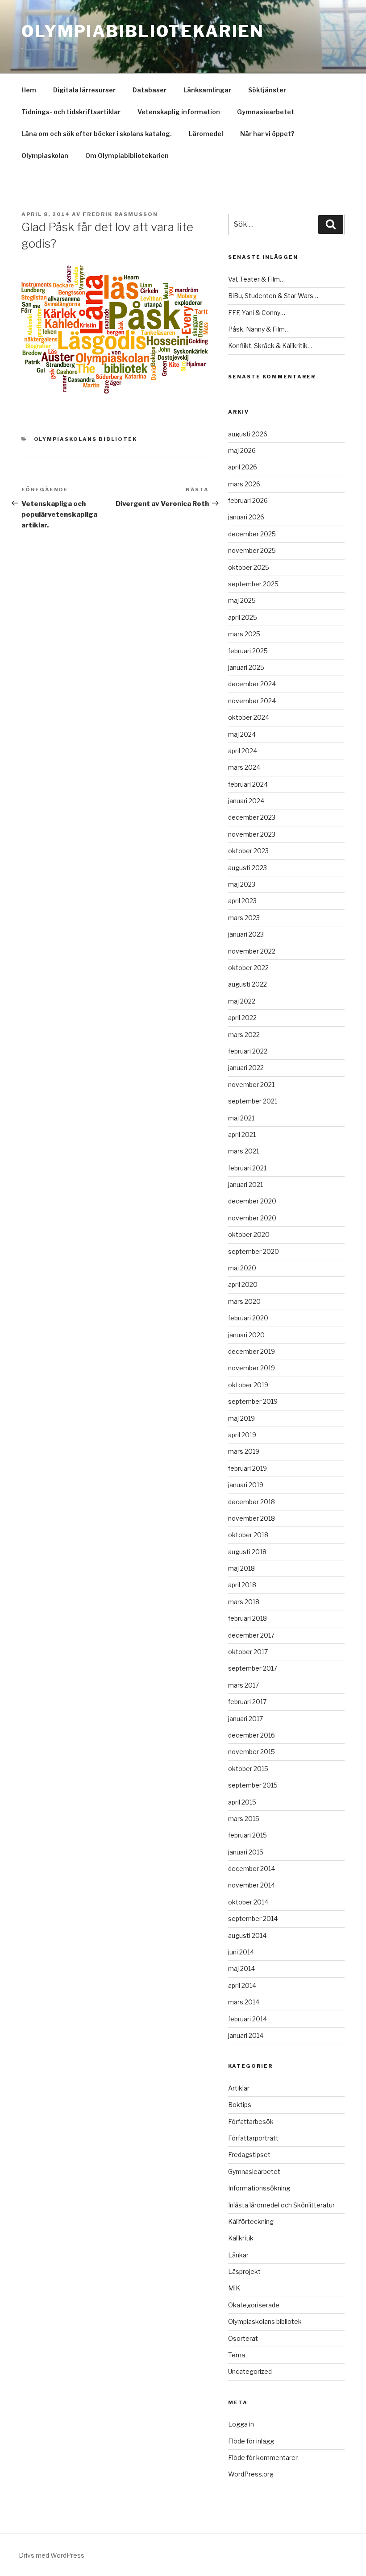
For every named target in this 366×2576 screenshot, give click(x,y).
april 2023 (242, 901)
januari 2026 (246, 517)
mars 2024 (244, 767)
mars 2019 (244, 1451)
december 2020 (252, 1201)
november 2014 (252, 1885)
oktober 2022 (248, 968)
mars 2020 (244, 1301)
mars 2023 (244, 918)
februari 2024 (248, 784)
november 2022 (252, 951)
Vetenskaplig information (179, 112)
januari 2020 (246, 1335)
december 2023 (252, 817)
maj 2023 (242, 884)
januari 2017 (245, 1719)
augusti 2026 (248, 434)
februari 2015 (247, 1835)
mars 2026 (244, 484)
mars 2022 (244, 1035)
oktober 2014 (248, 1902)
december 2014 (252, 1869)
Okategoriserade (254, 2305)
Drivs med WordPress (52, 2555)
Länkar (238, 2255)
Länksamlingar (207, 90)
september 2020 (254, 1251)
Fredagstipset (249, 2155)
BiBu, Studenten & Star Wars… (273, 296)
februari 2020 (248, 1318)
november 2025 (252, 550)
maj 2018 (241, 1568)
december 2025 (252, 534)
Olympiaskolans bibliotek (86, 439)
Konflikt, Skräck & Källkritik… (270, 346)
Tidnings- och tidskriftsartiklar (71, 112)
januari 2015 (246, 1852)
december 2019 (252, 1351)
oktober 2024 (249, 717)
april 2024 (243, 751)
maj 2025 (242, 600)
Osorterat (243, 2338)
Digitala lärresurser (84, 90)
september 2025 (253, 584)
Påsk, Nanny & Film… (259, 329)
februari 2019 (247, 1468)
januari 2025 (246, 667)
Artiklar (239, 2088)
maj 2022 (242, 1001)
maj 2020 (242, 1268)
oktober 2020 (249, 1234)
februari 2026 (248, 500)
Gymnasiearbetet (266, 112)
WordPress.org (251, 2474)
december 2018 (252, 1502)
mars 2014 (244, 2002)
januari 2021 (245, 1184)
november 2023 (252, 834)
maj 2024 (242, 734)
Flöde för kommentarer (263, 2458)
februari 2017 (247, 1702)
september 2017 (253, 1668)
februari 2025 (248, 651)
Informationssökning (259, 2188)
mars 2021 (243, 1151)
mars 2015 (244, 1819)
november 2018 (252, 1518)
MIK (234, 2288)
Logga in (241, 2424)
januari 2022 (246, 1068)
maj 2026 (242, 450)
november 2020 (252, 1218)
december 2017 (251, 1635)
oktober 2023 (248, 851)
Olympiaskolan (45, 156)
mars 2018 (244, 1602)
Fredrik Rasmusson (120, 214)
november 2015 (252, 1752)
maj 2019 (241, 1418)
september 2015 (253, 1785)
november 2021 (251, 1085)
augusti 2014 (247, 1935)
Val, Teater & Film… (256, 279)
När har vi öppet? (267, 134)
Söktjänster (267, 90)
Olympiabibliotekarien (143, 31)
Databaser (150, 90)
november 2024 (252, 701)
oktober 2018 (248, 1535)
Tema (237, 2355)
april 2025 (243, 617)
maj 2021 (241, 1118)
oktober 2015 (248, 1769)
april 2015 (242, 1802)
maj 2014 (241, 1968)
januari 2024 (246, 801)
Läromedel (206, 134)
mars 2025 (244, 634)
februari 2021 (247, 1168)
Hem (29, 90)
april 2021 (242, 1135)
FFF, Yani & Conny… (257, 313)
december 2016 (252, 1735)
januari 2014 (246, 2035)
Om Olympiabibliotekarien (127, 156)
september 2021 (253, 1101)
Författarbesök (251, 2122)
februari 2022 (248, 1051)
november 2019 (252, 1368)
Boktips (240, 2105)
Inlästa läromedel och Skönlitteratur (281, 2205)
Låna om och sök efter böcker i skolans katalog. (97, 134)
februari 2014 (247, 2019)
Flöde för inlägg (251, 2441)
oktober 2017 (248, 1652)
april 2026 (243, 467)
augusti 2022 (247, 984)
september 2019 (253, 1401)
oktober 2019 (248, 1385)
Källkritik (241, 2238)
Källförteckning (251, 2221)
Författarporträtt (253, 2138)
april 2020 (243, 1284)
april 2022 (242, 1018)
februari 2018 (247, 1618)
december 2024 (252, 684)
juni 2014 (241, 1952)
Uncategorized (250, 2371)
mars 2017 (243, 1685)
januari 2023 (246, 934)
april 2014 (242, 1985)
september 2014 (253, 1919)
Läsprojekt (244, 2271)
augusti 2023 (247, 868)
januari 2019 (246, 1485)
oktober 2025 (249, 567)
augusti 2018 (247, 1552)
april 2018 (242, 1585)
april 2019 (242, 1435)
